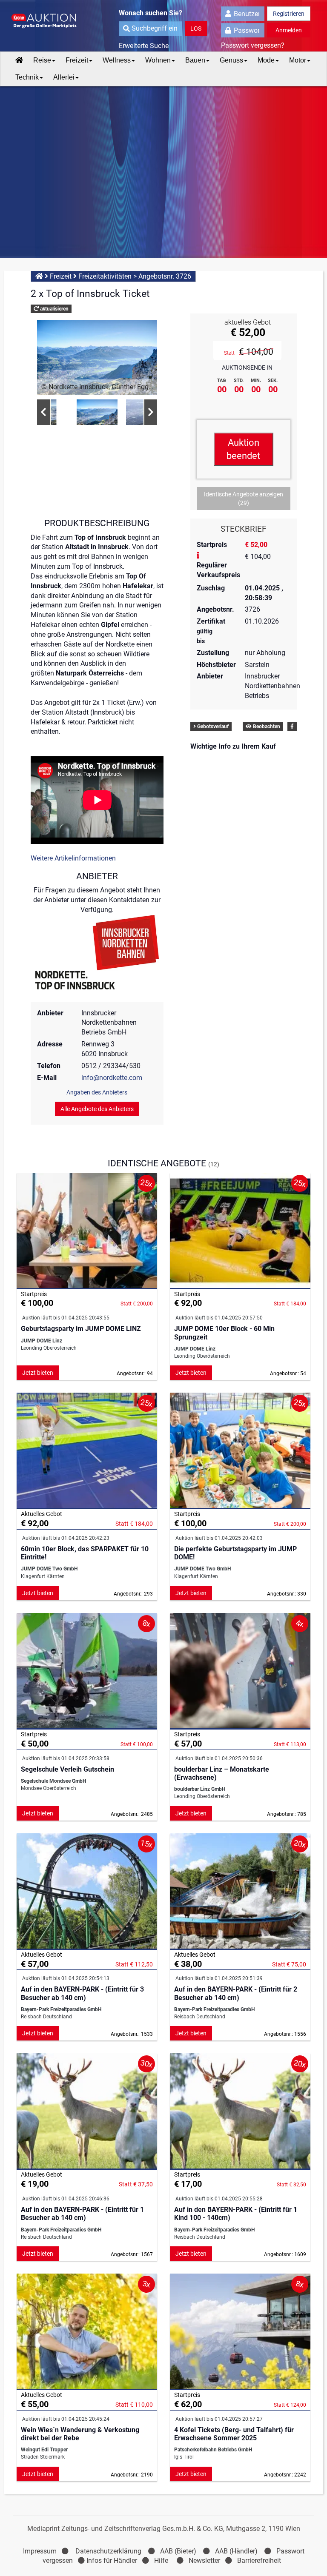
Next (151, 412)
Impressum (40, 2551)
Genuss (231, 60)
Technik (27, 77)
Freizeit (77, 60)
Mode (266, 60)
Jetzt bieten (38, 1373)
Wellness (117, 60)
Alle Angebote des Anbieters (97, 1109)
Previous (43, 412)
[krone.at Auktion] (49, 21)
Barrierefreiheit (259, 2560)
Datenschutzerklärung (108, 2551)
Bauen (195, 60)
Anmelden (289, 30)
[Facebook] (292, 727)
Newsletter (204, 2560)
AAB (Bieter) (178, 2551)
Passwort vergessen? (253, 45)
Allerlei (64, 77)
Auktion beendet (243, 449)
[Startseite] (19, 60)
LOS (196, 28)
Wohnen (158, 60)
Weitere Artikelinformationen (73, 858)
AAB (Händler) (236, 2551)
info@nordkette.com (112, 1078)
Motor (298, 60)
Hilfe (161, 2560)
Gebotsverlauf (212, 727)
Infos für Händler (112, 2560)
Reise (42, 60)
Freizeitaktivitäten (105, 276)
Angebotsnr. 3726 (165, 276)
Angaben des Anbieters (97, 1092)
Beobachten (266, 727)
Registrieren (289, 14)
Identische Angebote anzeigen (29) (244, 499)
